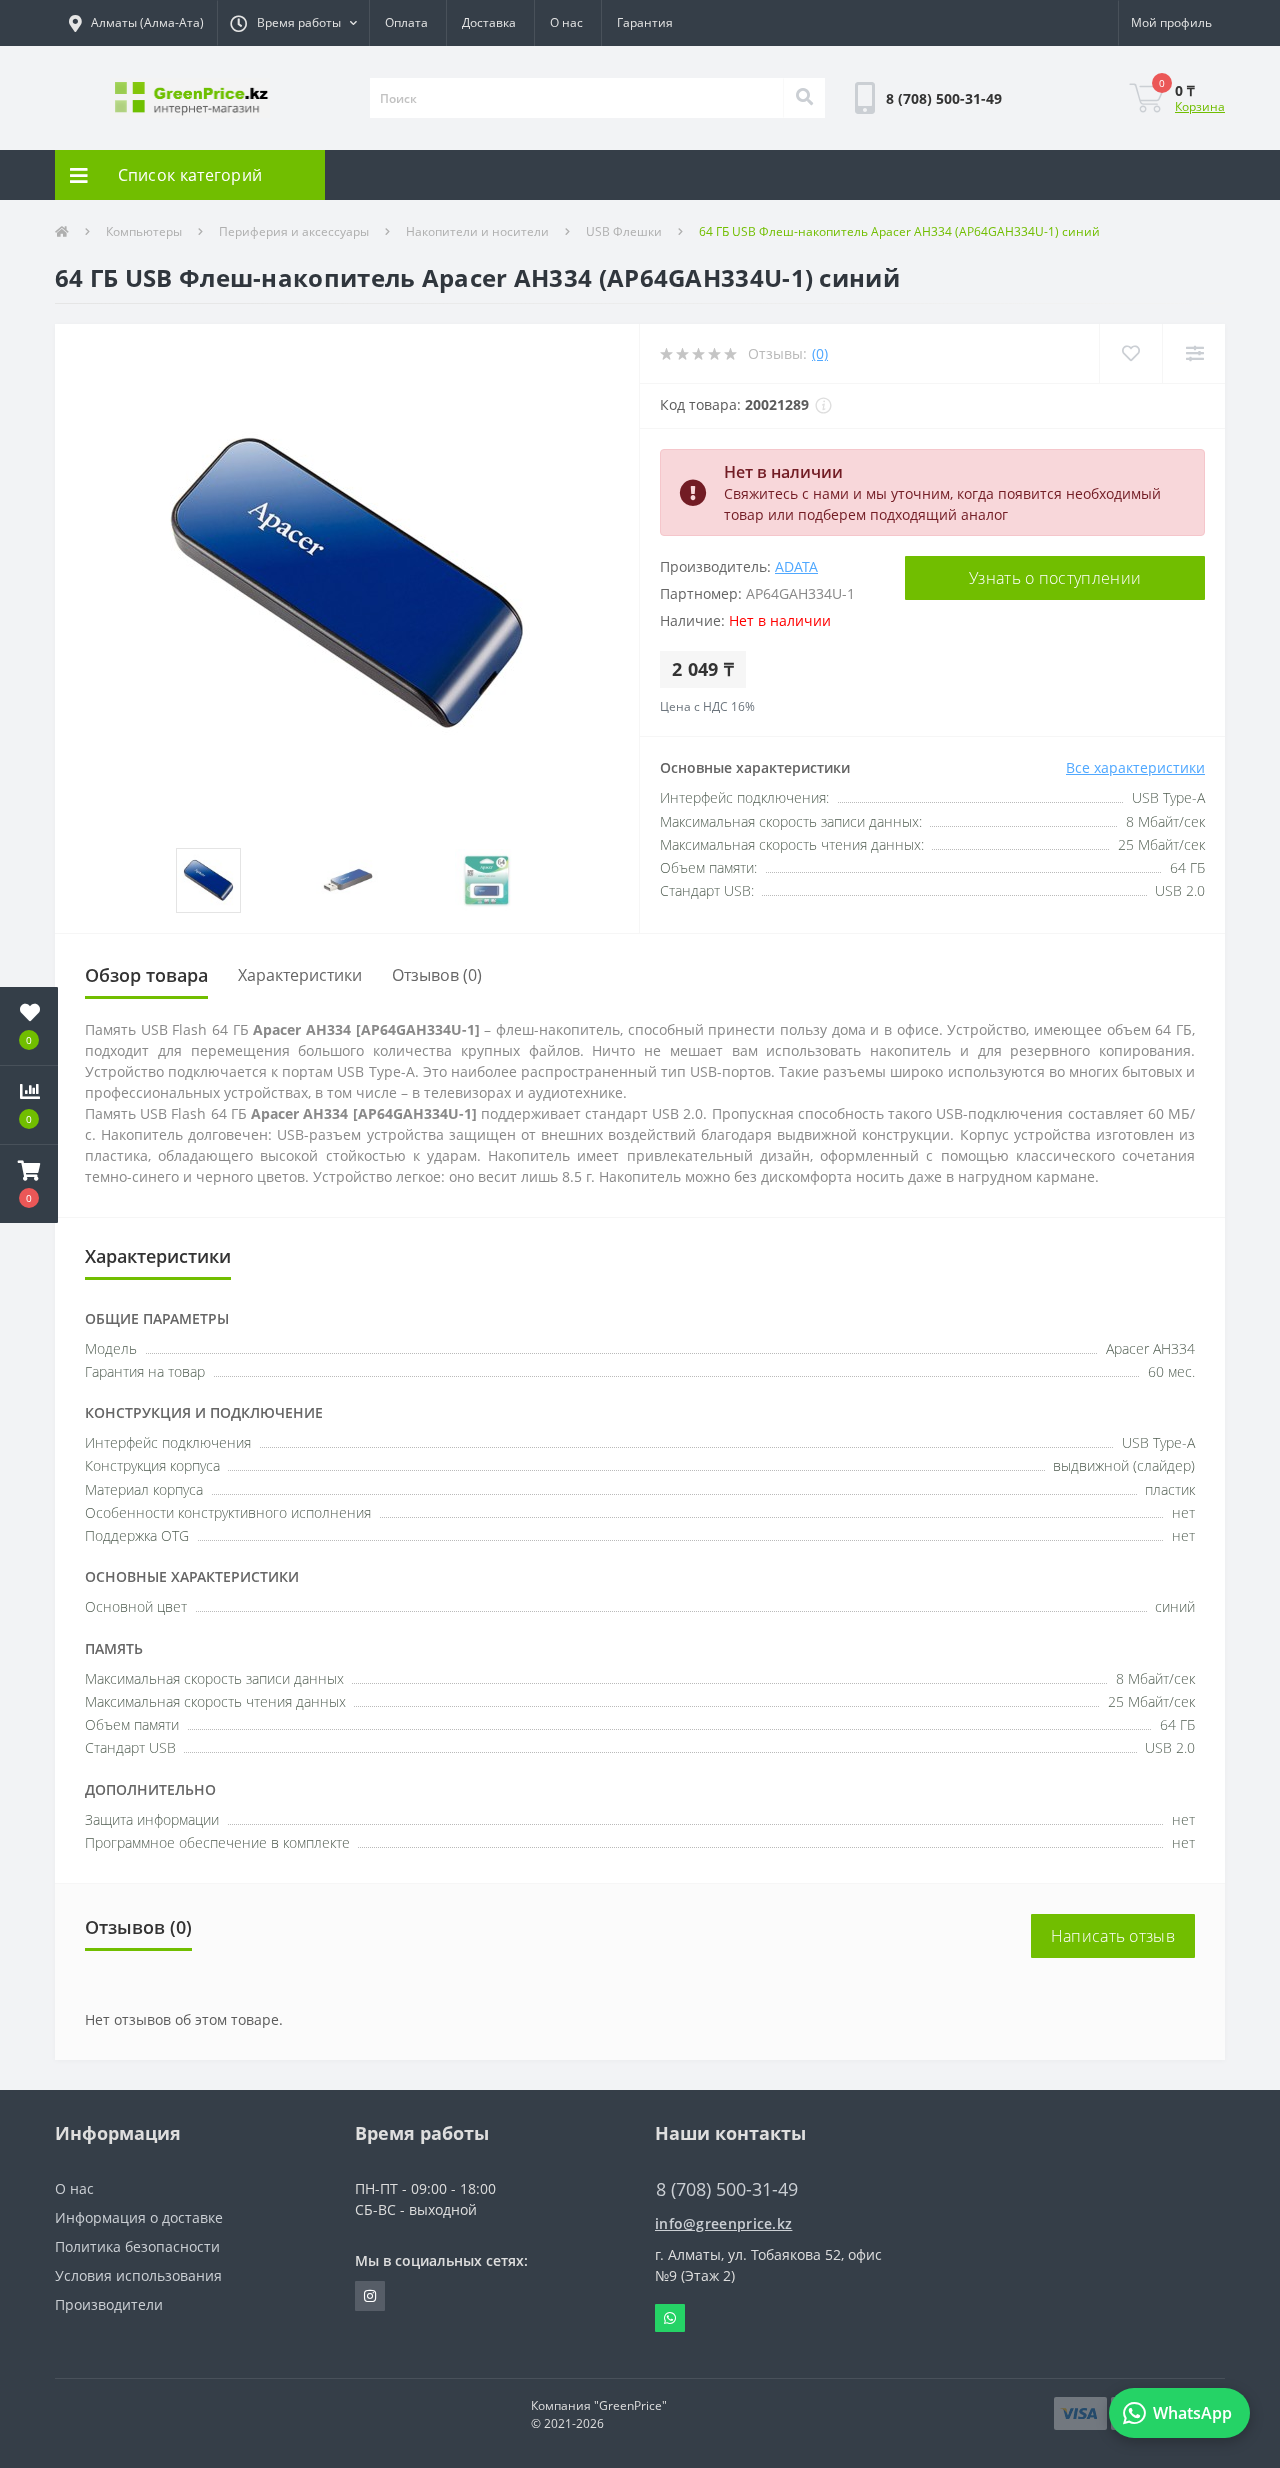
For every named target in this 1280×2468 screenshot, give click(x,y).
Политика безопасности (137, 2246)
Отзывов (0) (437, 975)
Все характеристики (1135, 767)
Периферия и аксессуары (294, 231)
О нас (566, 22)
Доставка (489, 22)
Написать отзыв (1113, 1936)
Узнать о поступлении (1055, 578)
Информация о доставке (139, 2217)
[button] (293, 23)
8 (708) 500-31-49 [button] (727, 2189)
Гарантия (645, 22)
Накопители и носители (477, 231)
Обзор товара (146, 975)
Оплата (406, 22)
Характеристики (300, 975)
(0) (820, 353)
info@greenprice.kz (723, 2223)
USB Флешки (624, 231)
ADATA (796, 566)
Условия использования (138, 2275)
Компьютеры (144, 231)
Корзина (1200, 106)
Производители (109, 2304)
